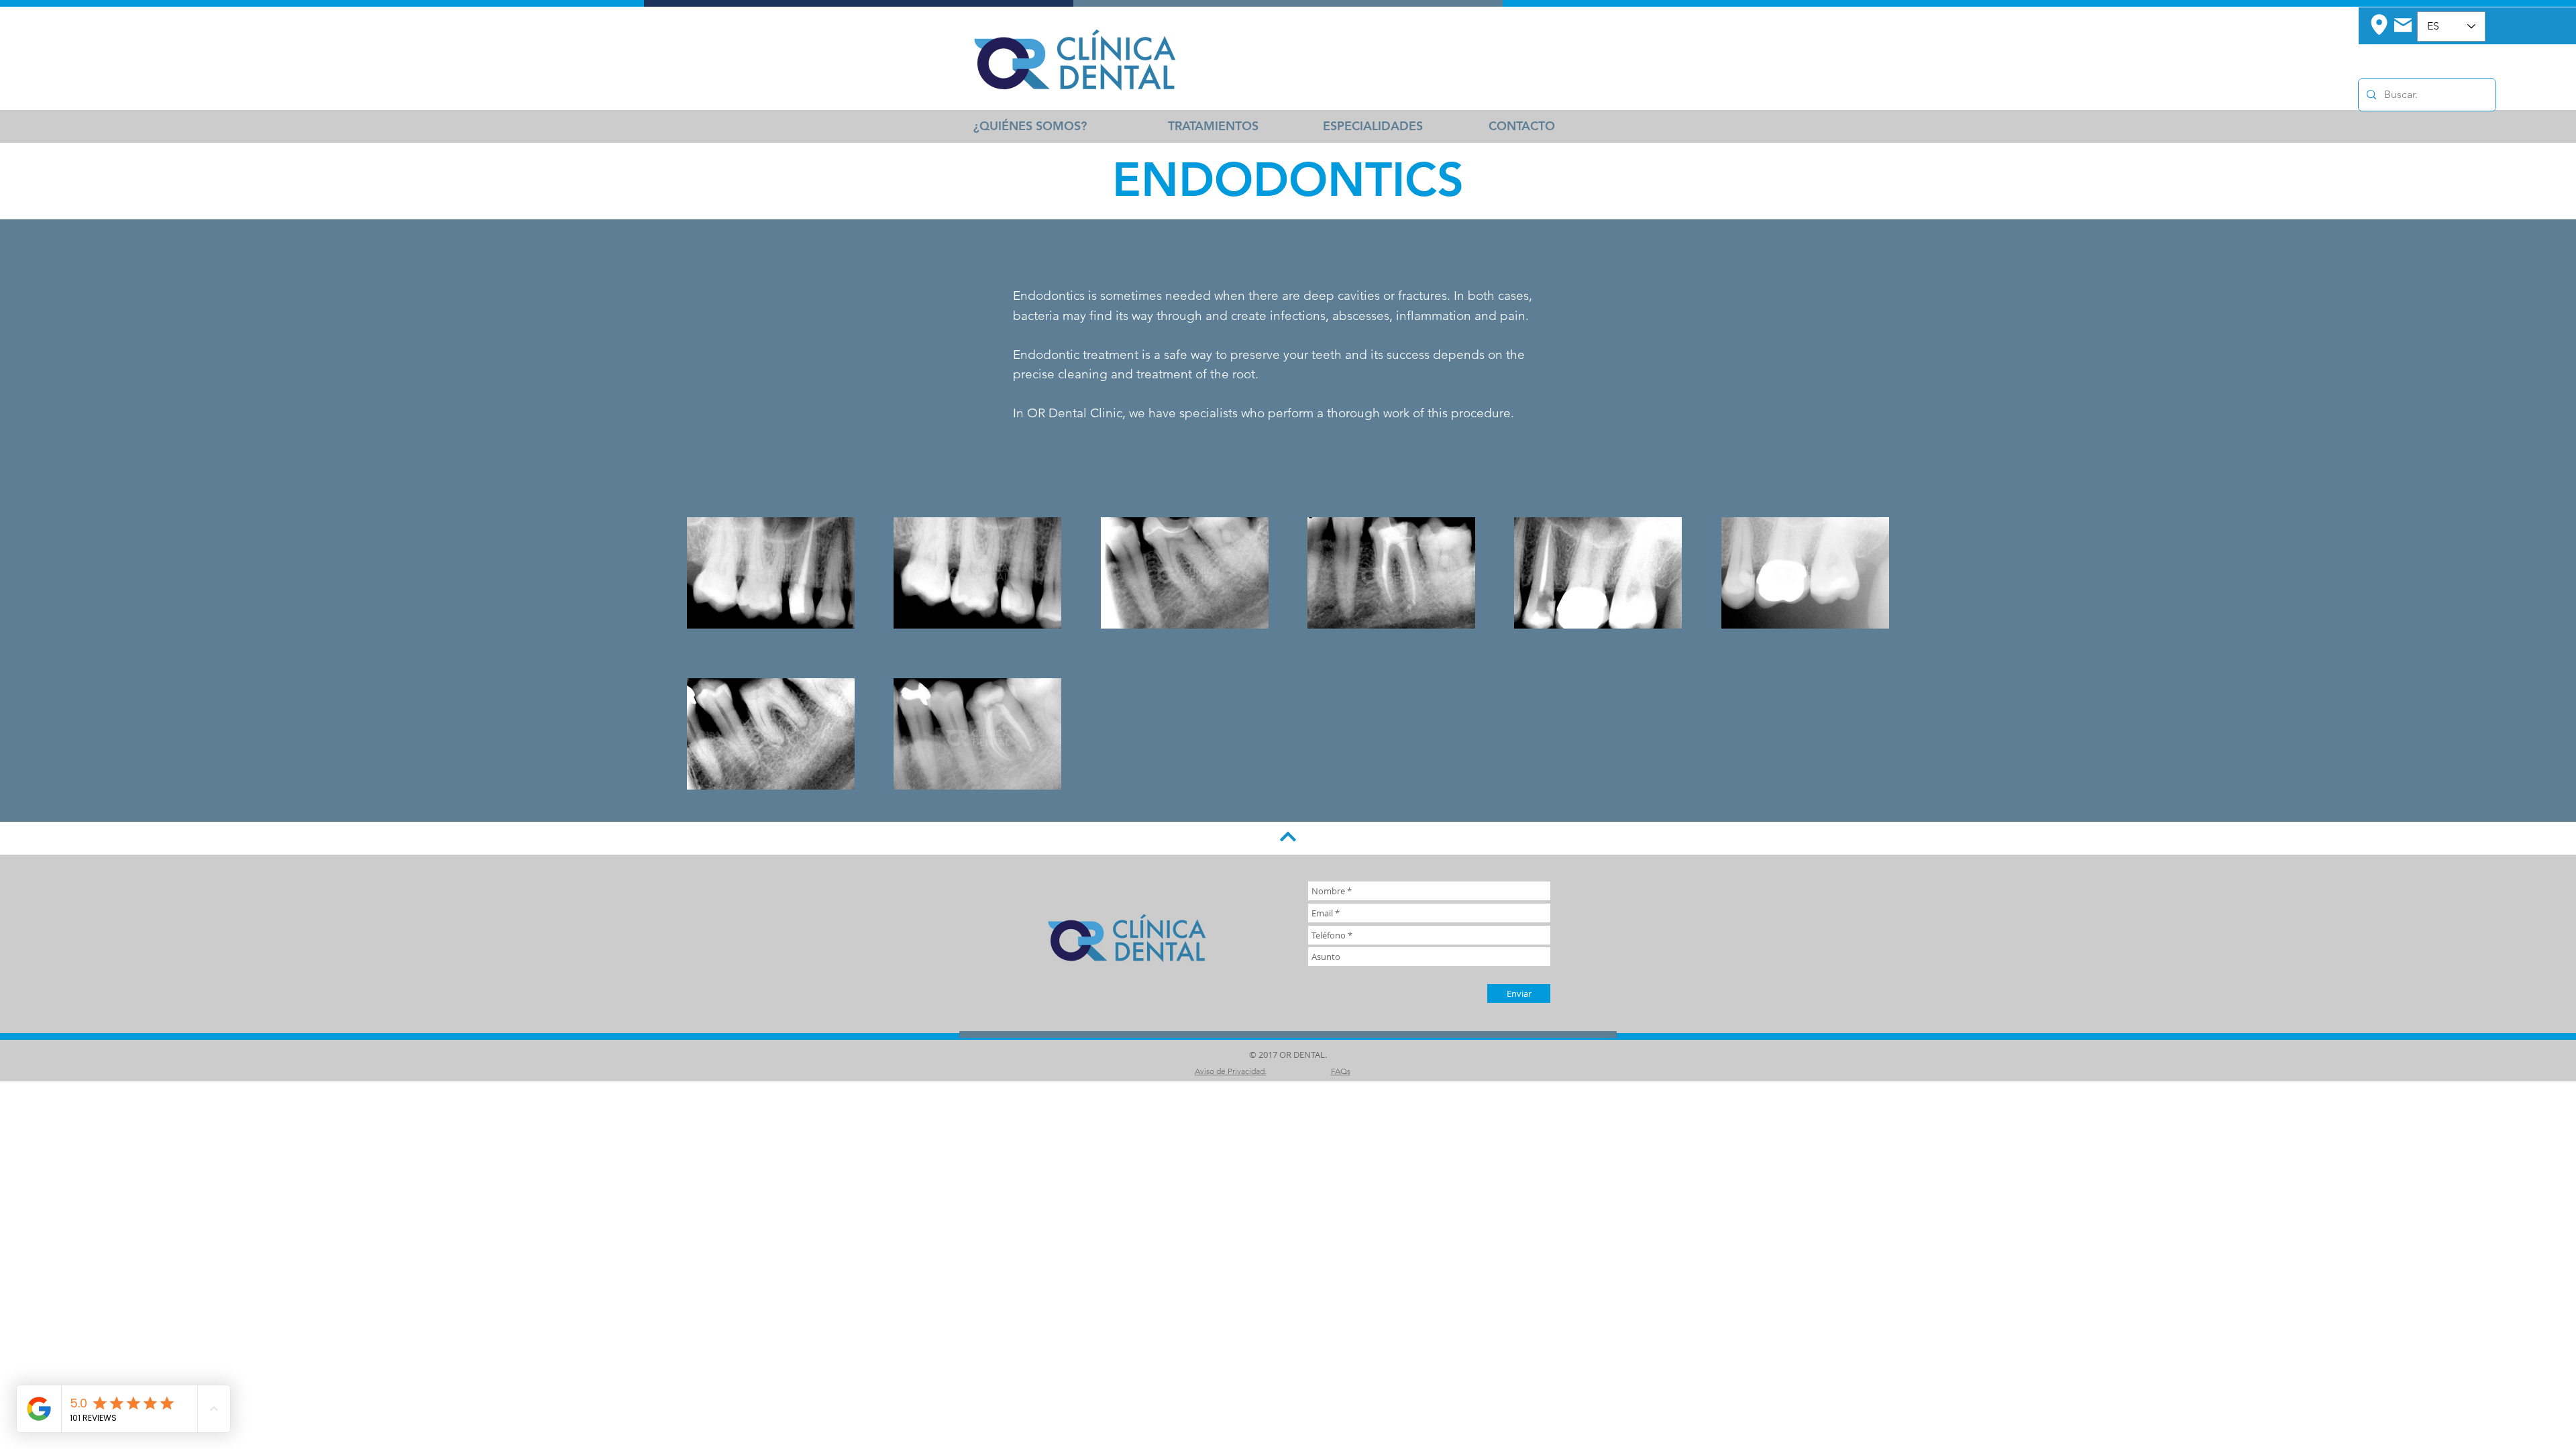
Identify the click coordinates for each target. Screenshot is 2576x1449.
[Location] (2379, 24)
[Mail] (2403, 25)
